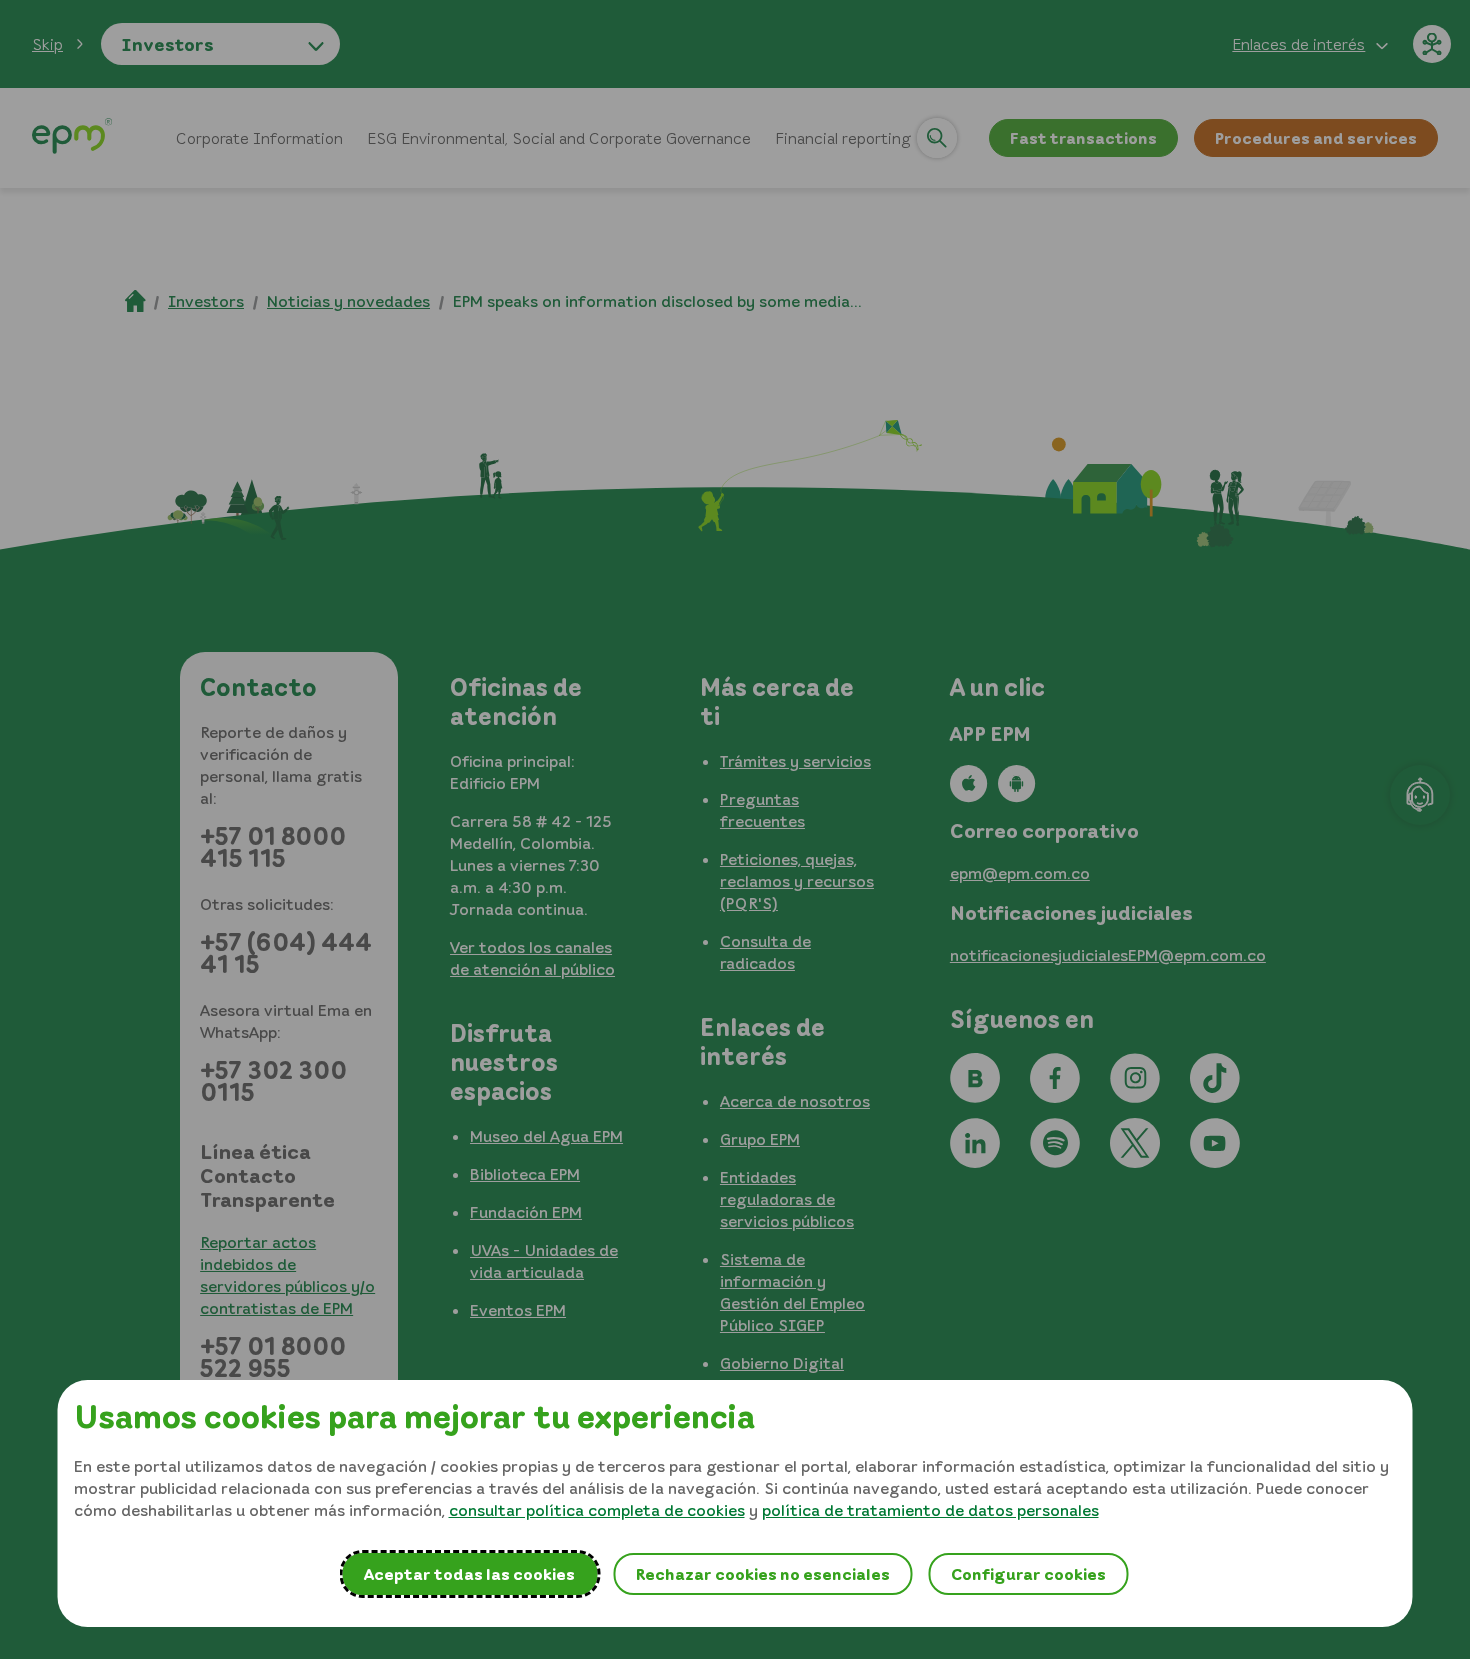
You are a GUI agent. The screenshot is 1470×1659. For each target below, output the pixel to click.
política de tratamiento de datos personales (930, 1510)
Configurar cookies (1028, 1574)
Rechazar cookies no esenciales (762, 1574)
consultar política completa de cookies (597, 1510)
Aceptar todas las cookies (469, 1574)
